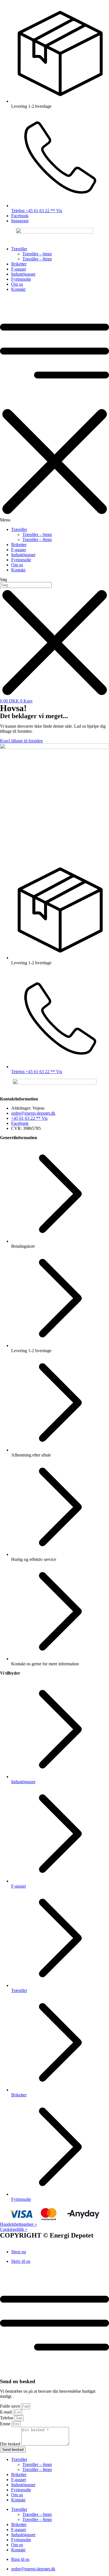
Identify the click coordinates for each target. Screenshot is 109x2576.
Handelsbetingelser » (18, 2224)
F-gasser (19, 269)
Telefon (7, 2418)
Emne (6, 2424)
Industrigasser (23, 274)
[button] (54, 409)
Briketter (19, 264)
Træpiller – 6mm (37, 254)
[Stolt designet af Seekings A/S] (2, 2242)
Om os (17, 284)
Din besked (11, 2444)
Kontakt (18, 289)
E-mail (6, 2412)
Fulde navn (10, 2406)
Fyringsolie (21, 279)
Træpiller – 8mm (37, 259)
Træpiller (19, 249)
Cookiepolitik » (14, 2229)
